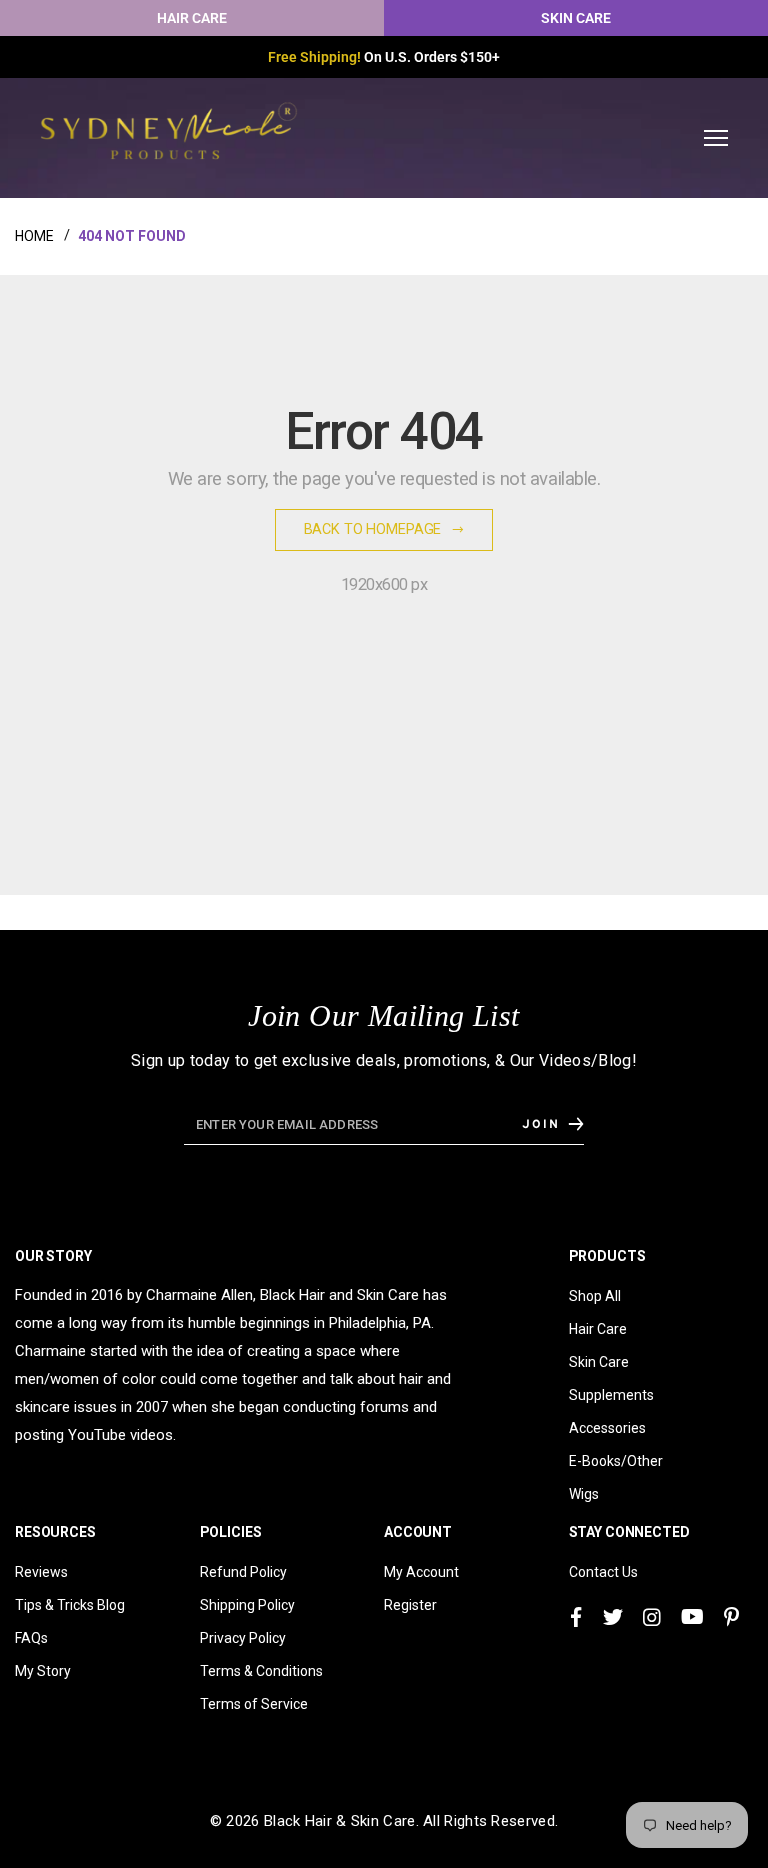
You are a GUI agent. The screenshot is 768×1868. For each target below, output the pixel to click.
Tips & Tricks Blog (70, 1605)
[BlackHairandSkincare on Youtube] (692, 1617)
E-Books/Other (616, 1461)
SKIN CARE (576, 18)
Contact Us (603, 1572)
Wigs (584, 1494)
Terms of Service (254, 1704)
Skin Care (599, 1362)
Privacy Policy (243, 1638)
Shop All (595, 1296)
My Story (43, 1671)
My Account (421, 1572)
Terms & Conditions (261, 1671)
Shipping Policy (247, 1605)
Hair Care (598, 1329)
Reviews (41, 1572)
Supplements (611, 1395)
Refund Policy (243, 1572)
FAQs (31, 1638)
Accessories (607, 1428)
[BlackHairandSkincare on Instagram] (652, 1617)
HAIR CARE (192, 18)
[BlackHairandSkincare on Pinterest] (731, 1617)
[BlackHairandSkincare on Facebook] (576, 1617)
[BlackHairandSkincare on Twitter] (613, 1617)
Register (410, 1605)
